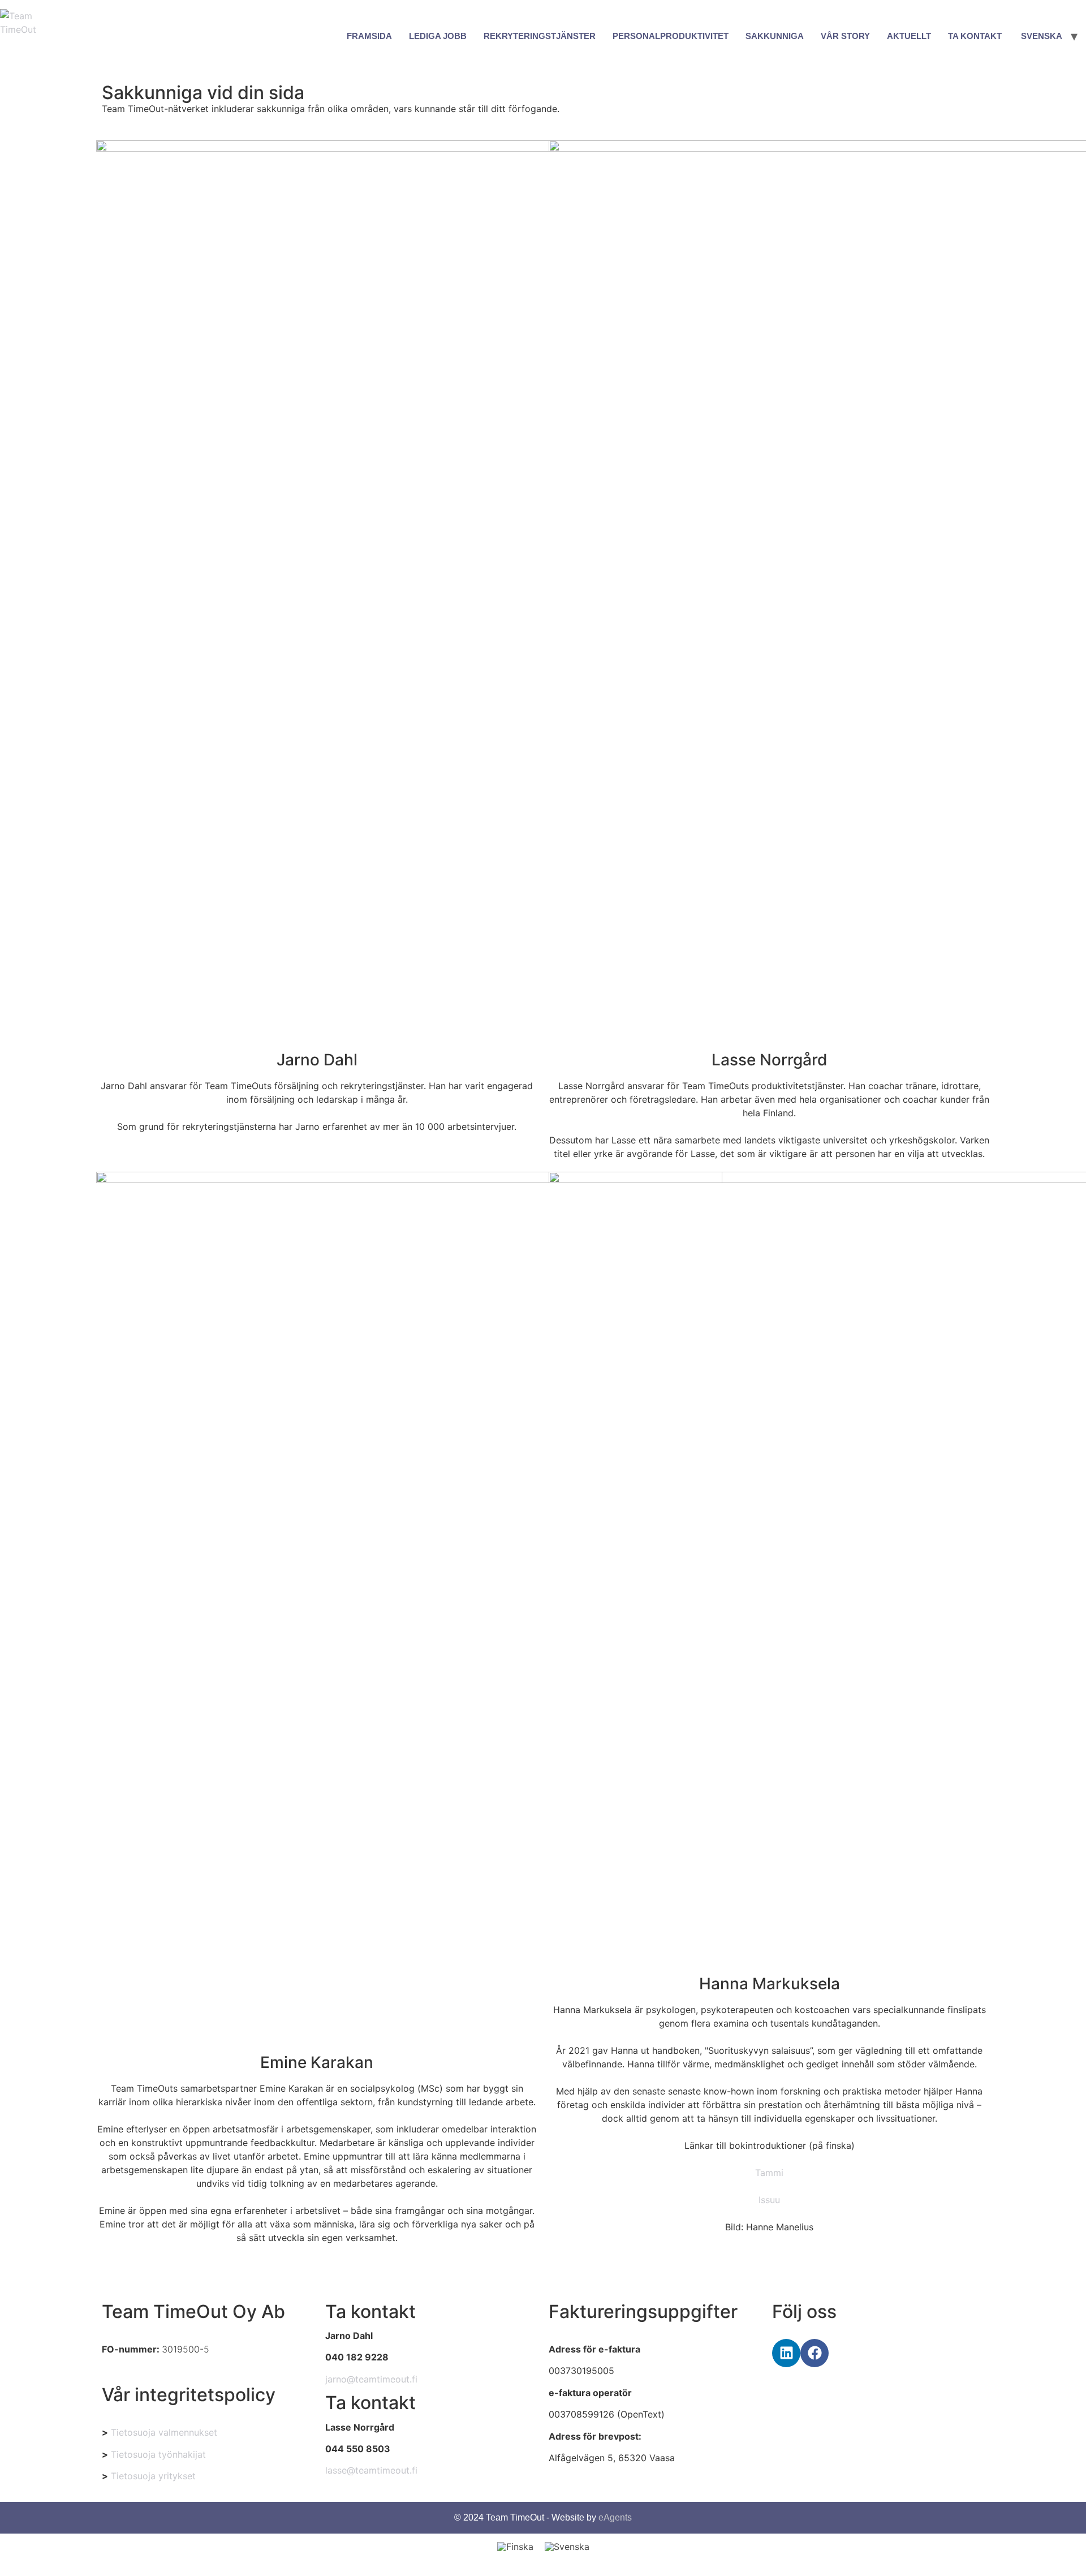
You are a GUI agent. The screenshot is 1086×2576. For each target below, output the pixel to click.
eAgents (615, 2517)
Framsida (369, 36)
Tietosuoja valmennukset (164, 2432)
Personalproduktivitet (671, 36)
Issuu (769, 2200)
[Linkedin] (786, 2353)
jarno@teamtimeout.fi (371, 2379)
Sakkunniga (775, 36)
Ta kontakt (975, 36)
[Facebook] (815, 2353)
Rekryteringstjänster (540, 36)
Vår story (845, 36)
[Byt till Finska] (515, 2546)
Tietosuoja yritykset (153, 2476)
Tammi (769, 2173)
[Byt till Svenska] (567, 2546)
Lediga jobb (438, 36)
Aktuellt (909, 36)
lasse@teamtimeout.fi (371, 2470)
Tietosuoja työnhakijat (158, 2454)
